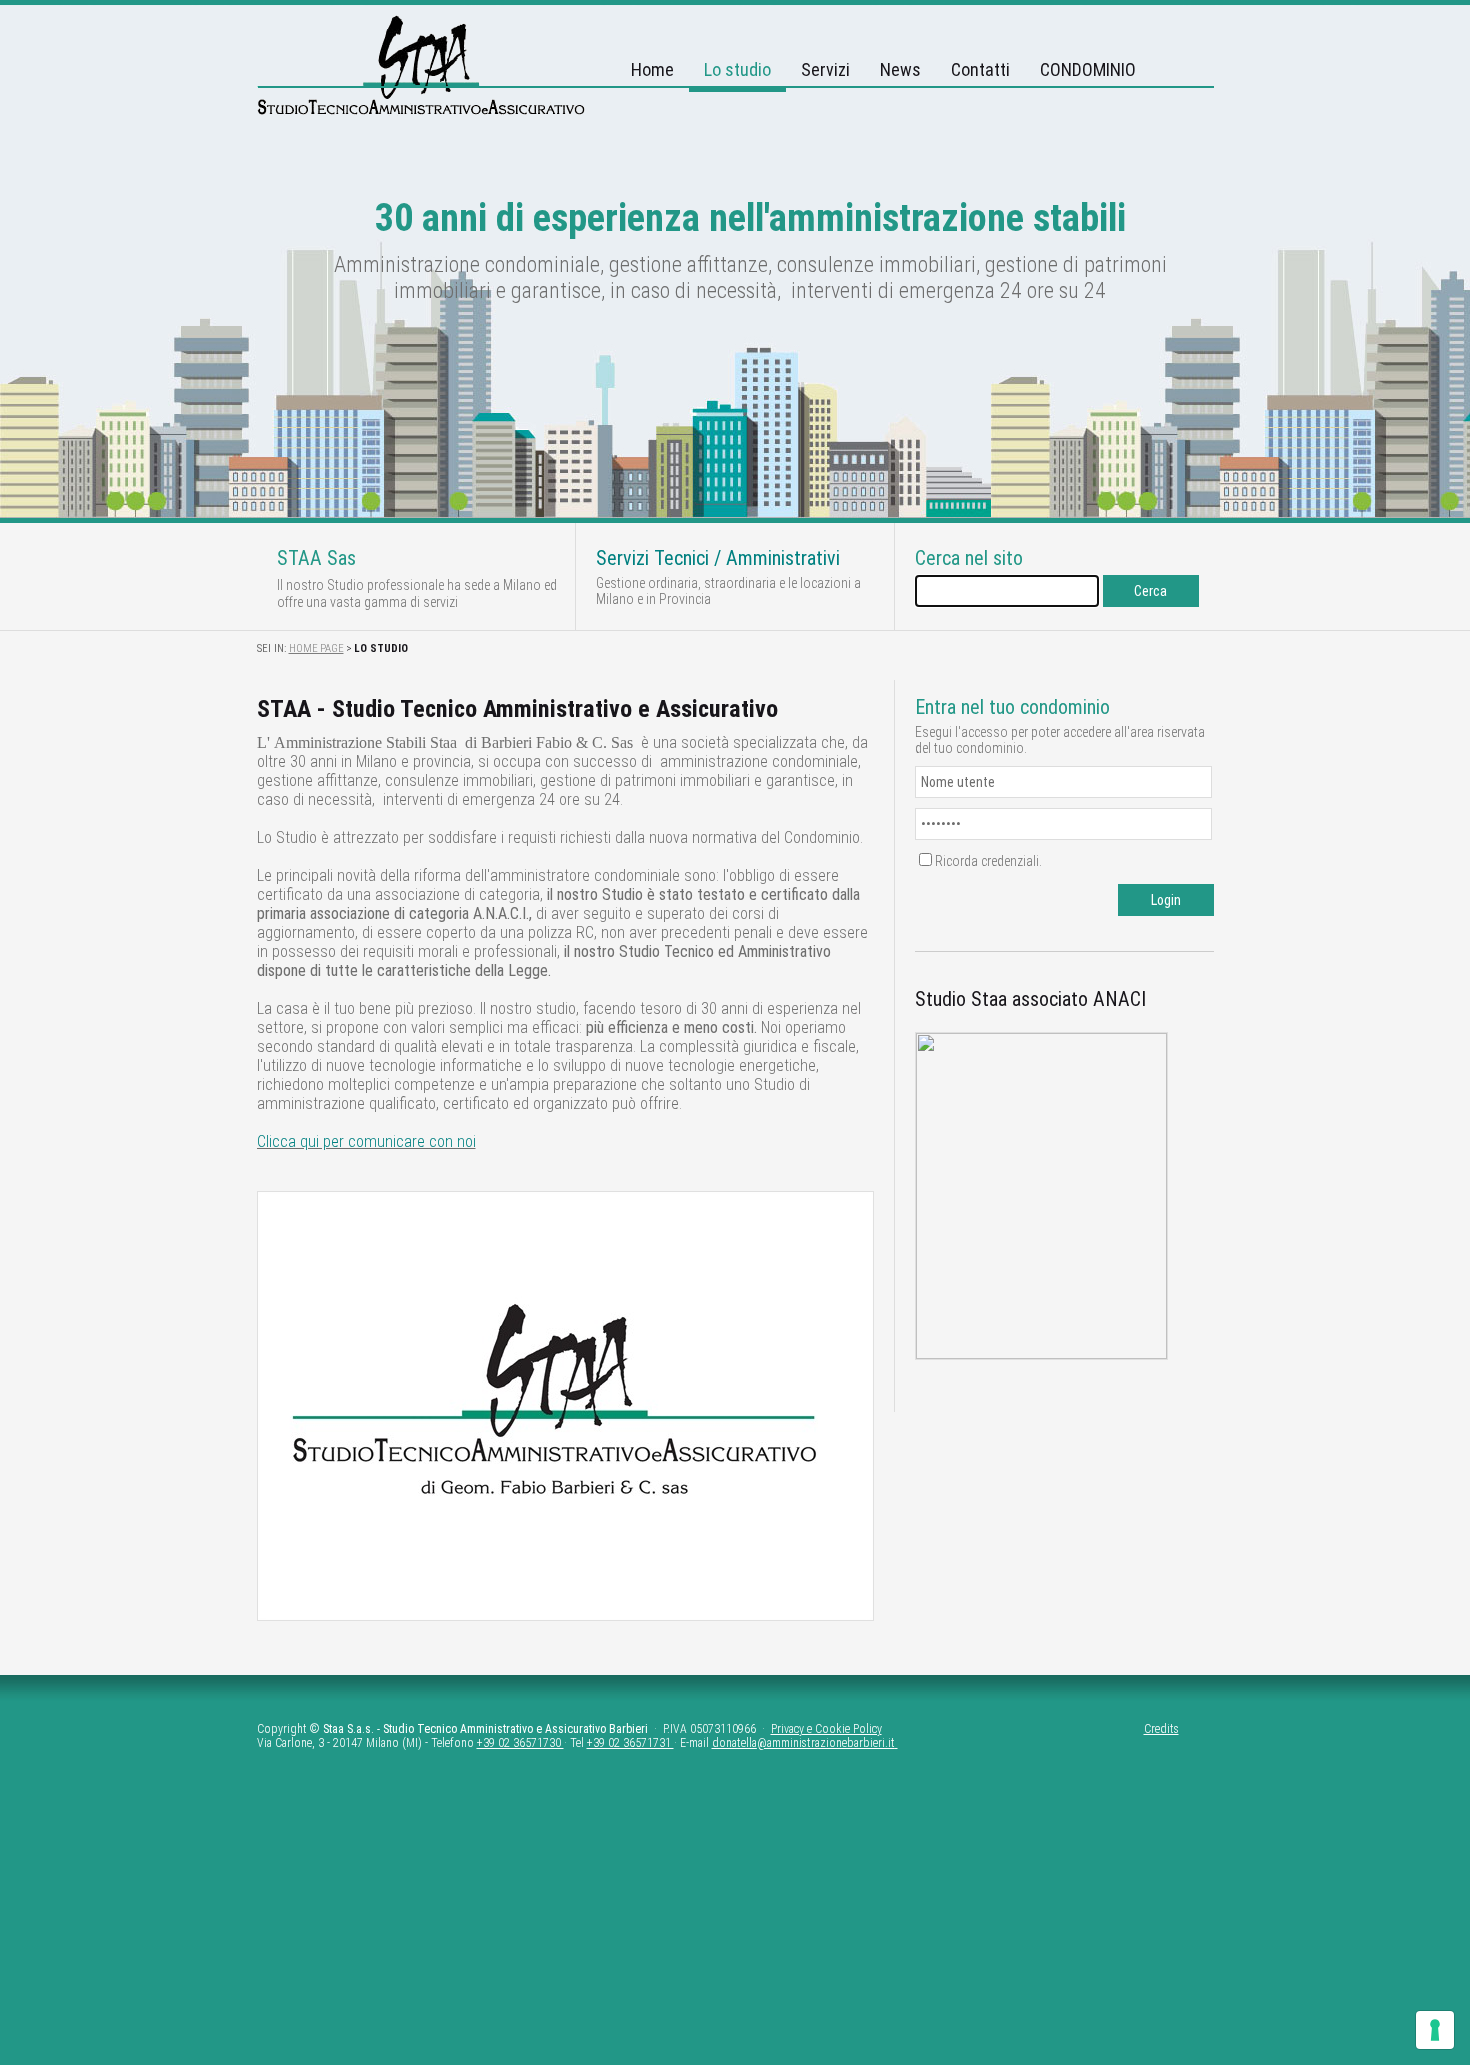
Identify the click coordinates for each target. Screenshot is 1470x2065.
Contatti (980, 69)
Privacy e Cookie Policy (826, 1729)
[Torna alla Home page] (421, 110)
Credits (1161, 1729)
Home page (316, 648)
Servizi (825, 69)
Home (652, 69)
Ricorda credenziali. (988, 861)
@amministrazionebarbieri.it (826, 1743)
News (900, 69)
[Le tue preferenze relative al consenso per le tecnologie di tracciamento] (1435, 2030)
